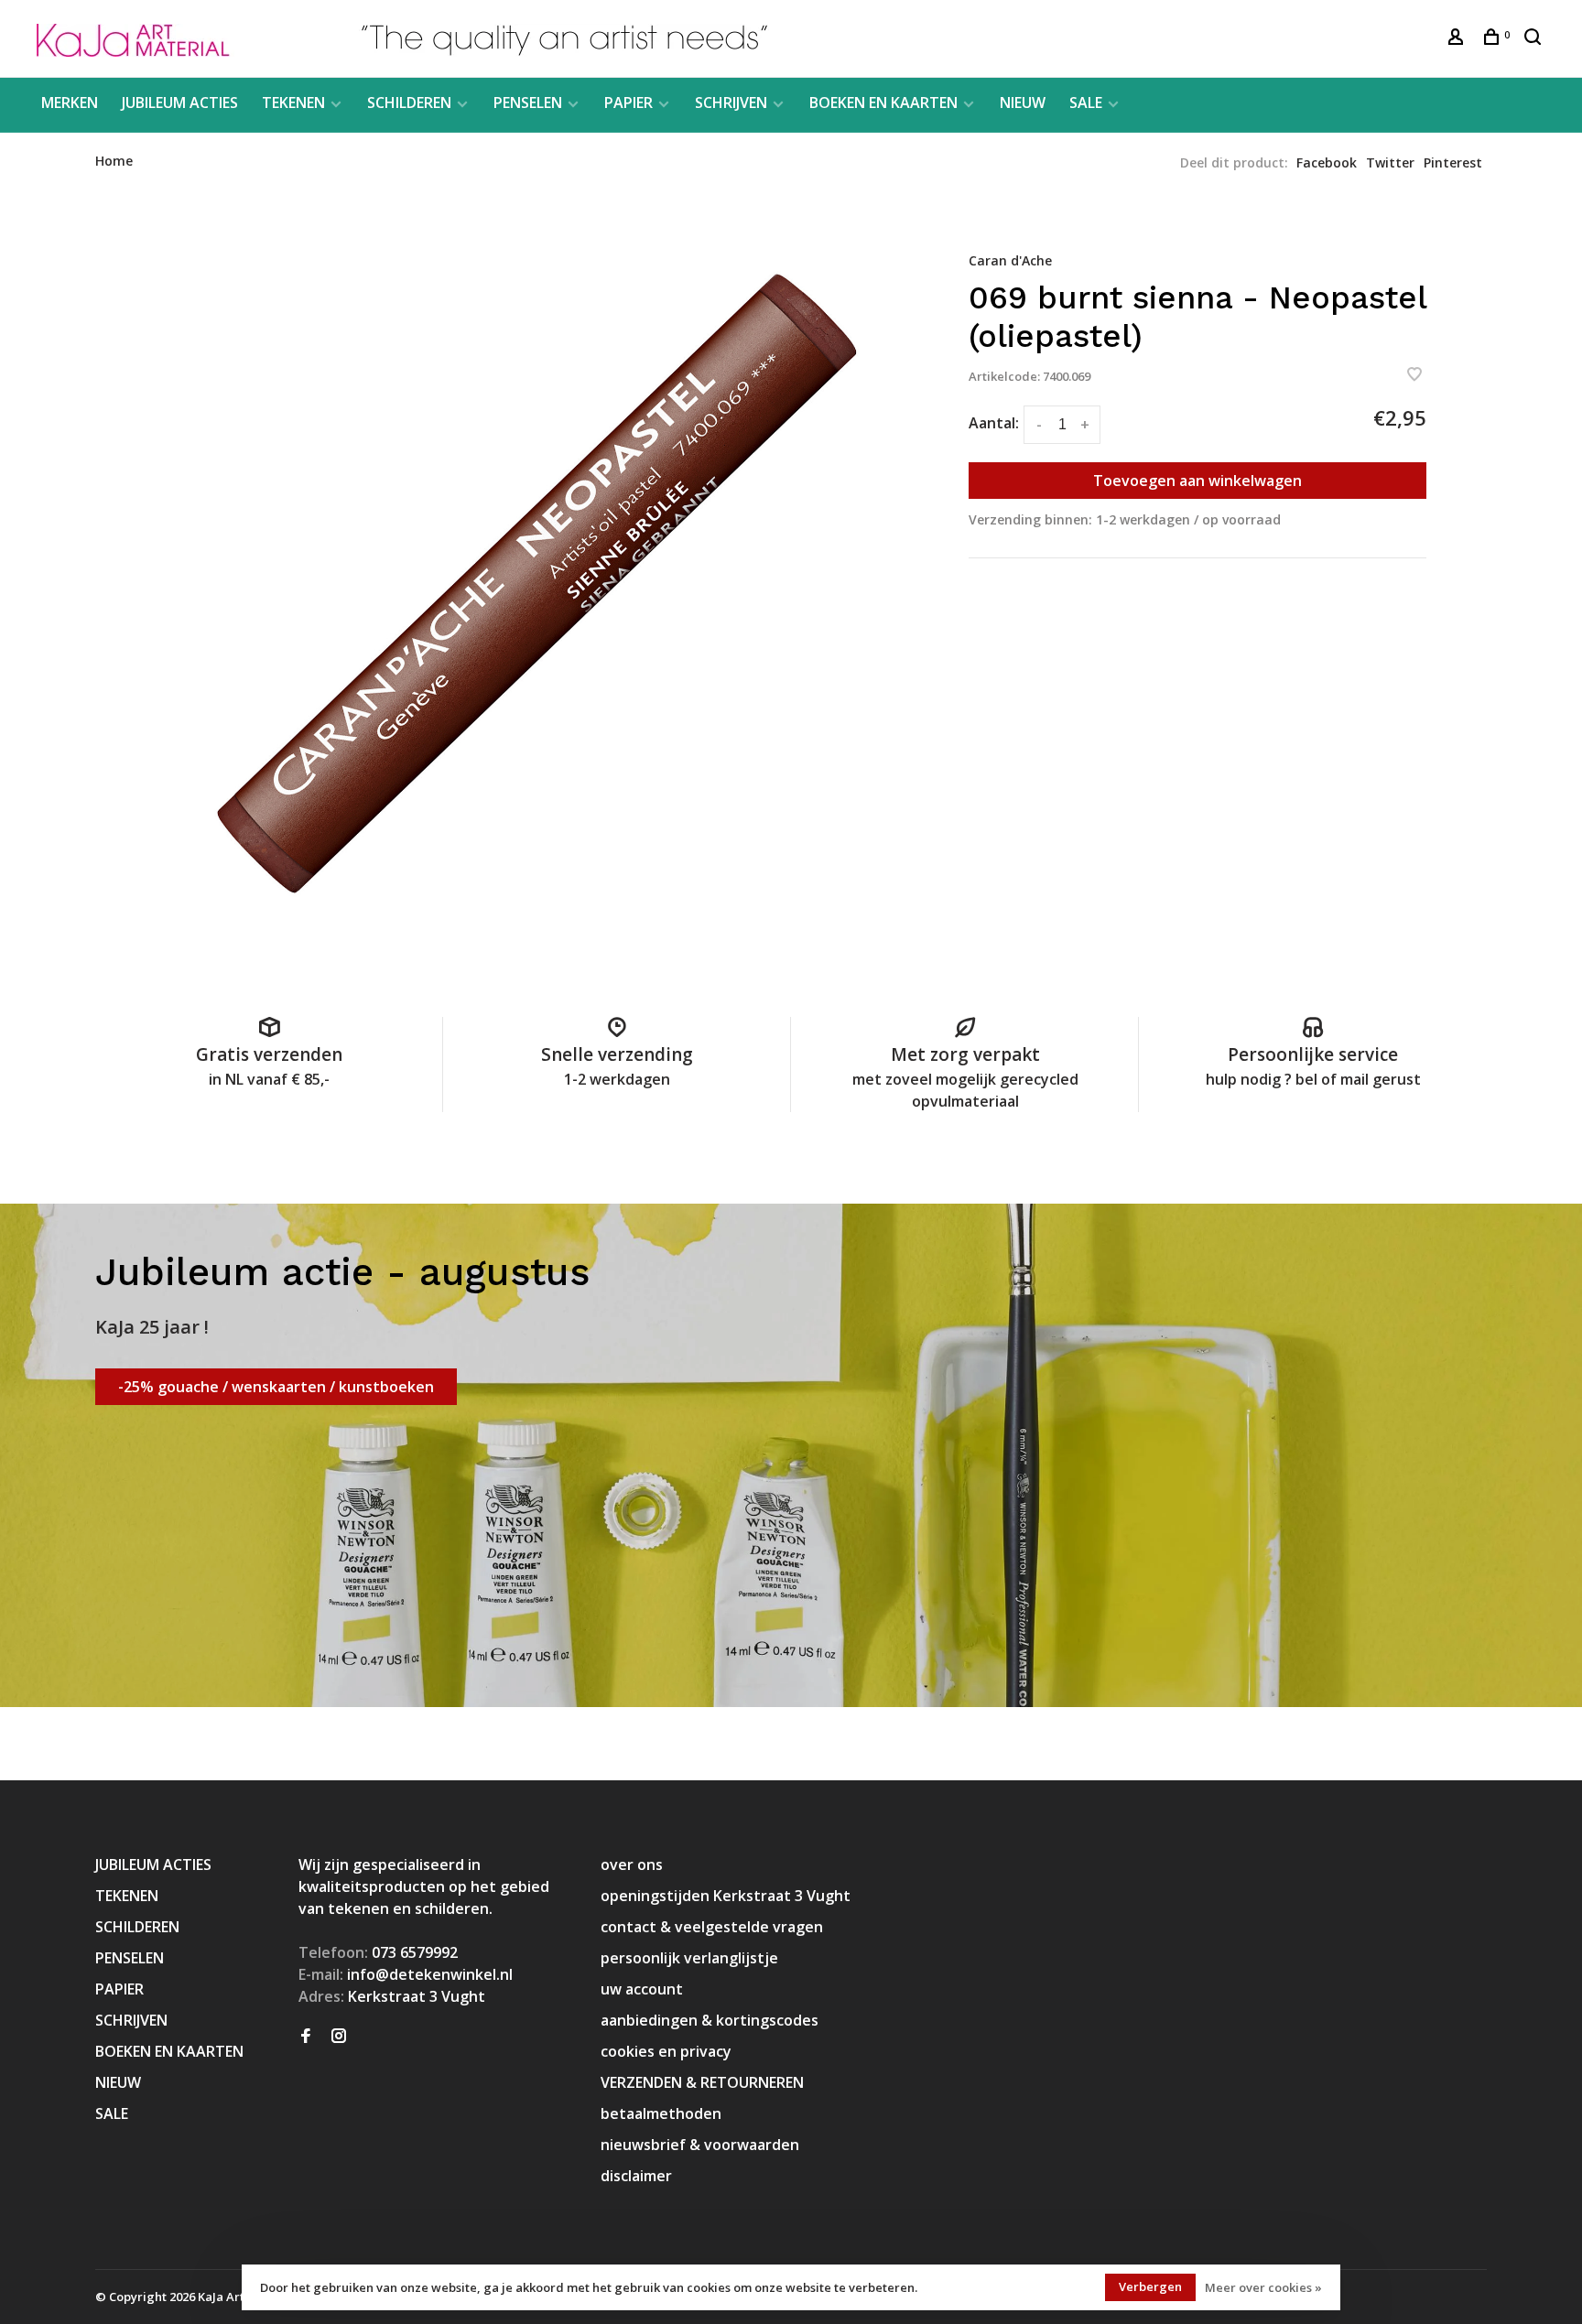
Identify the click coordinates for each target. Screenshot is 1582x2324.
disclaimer (636, 2176)
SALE (1086, 103)
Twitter (1390, 162)
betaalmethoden (661, 2113)
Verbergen (1150, 2286)
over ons (632, 1865)
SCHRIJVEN (731, 103)
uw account (642, 1989)
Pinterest (1453, 162)
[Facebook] (306, 2037)
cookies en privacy (666, 2051)
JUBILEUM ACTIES (180, 103)
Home (114, 161)
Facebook (1327, 162)
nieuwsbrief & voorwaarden (700, 2145)
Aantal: (994, 423)
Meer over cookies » (1263, 2287)
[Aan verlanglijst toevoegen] (1414, 375)
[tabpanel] (530, 582)
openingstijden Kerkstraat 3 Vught (726, 1896)
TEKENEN (293, 103)
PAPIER (628, 103)
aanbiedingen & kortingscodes (710, 2020)
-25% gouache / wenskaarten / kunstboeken (276, 1387)
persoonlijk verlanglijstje (689, 1958)
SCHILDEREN (409, 103)
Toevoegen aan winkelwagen (1197, 481)
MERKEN (70, 103)
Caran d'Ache (1010, 260)
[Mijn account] (1458, 39)
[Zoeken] (1535, 39)
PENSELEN (528, 103)
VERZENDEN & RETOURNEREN (702, 2082)
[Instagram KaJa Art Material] (339, 2037)
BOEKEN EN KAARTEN (883, 103)
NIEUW (1023, 103)
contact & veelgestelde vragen (712, 1927)
